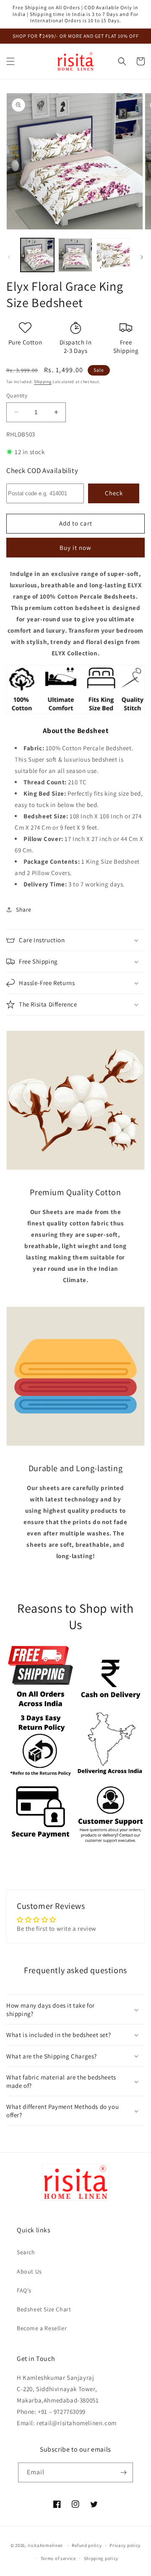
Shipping (43, 382)
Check (114, 493)
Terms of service (58, 2558)
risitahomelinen (46, 2545)
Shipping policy (101, 2558)
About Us (29, 2271)
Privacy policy (125, 2545)
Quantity (17, 396)
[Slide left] (9, 257)
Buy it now (75, 548)
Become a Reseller (42, 2328)
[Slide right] (142, 257)
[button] (10, 61)
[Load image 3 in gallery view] (113, 255)
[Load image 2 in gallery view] (75, 255)
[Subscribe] (123, 2472)
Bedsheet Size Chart (44, 2309)
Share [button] (24, 909)
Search (26, 2252)
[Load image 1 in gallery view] (37, 255)
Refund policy (87, 2545)
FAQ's (24, 2290)
